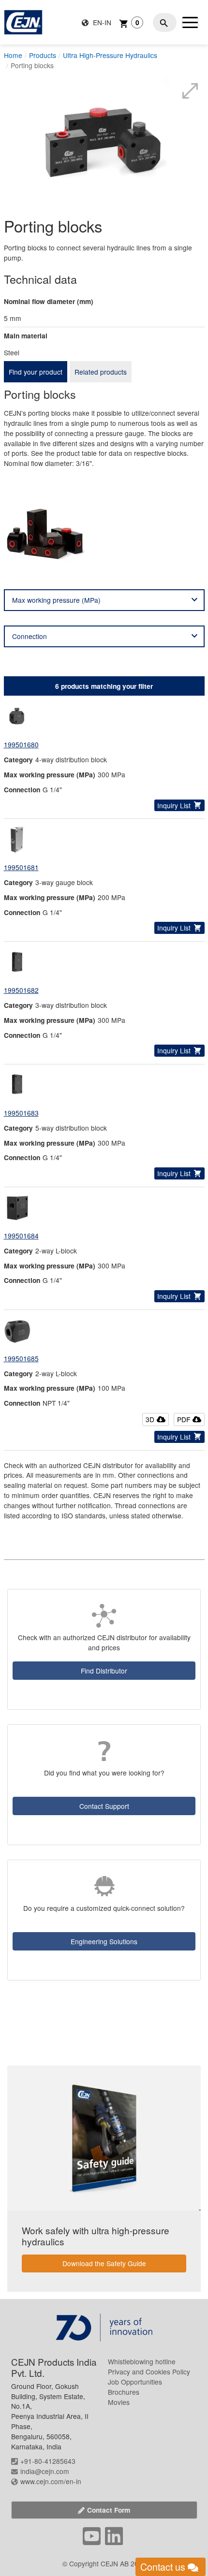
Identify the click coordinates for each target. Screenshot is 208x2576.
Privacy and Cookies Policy (149, 2372)
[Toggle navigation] (190, 22)
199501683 (21, 1113)
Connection (30, 636)
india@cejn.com (45, 2471)
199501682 (21, 990)
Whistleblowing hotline (142, 2361)
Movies (119, 2402)
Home (13, 55)
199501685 (21, 1358)
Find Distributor (104, 1671)
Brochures (124, 2392)
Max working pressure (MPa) (56, 600)
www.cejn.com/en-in (51, 2481)
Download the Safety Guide (104, 2263)
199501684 (21, 1236)
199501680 (21, 744)
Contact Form (109, 2510)
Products (43, 55)
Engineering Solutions (104, 1941)
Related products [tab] (101, 372)
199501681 (21, 867)
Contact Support (104, 1806)
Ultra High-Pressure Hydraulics (110, 55)
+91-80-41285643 (48, 2461)
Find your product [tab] (36, 372)
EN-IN (101, 22)
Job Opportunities (135, 2382)
